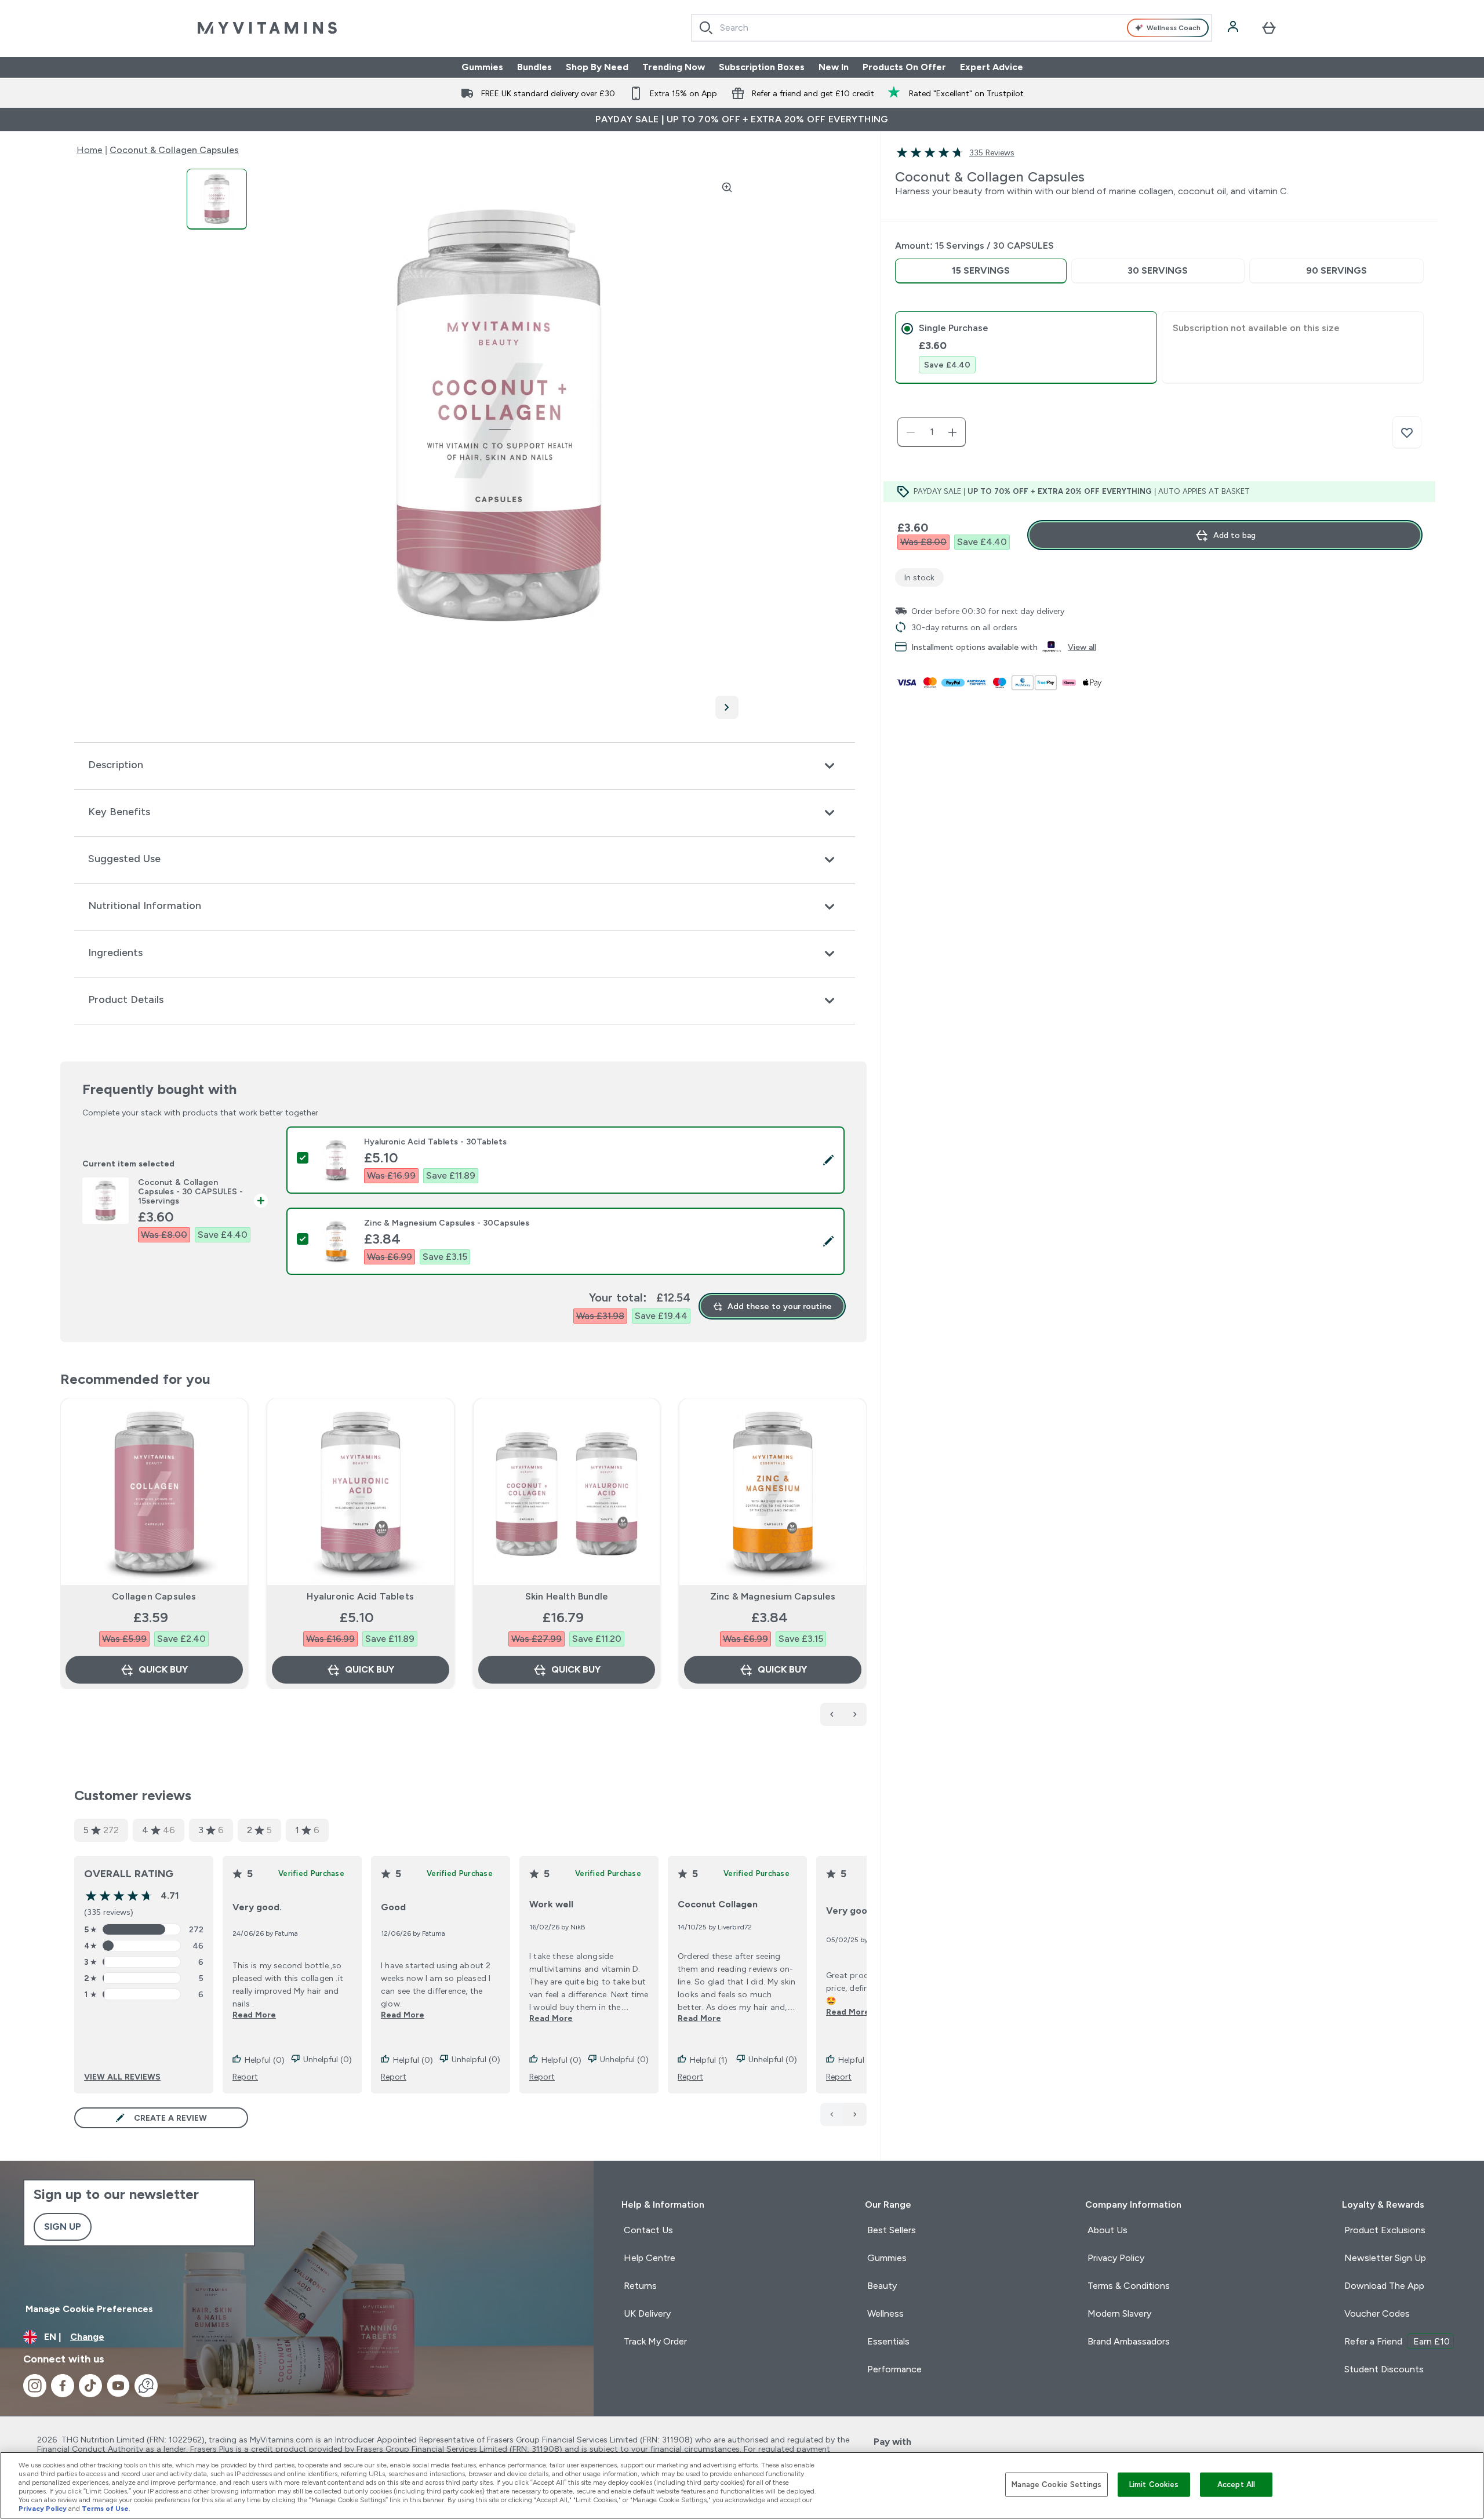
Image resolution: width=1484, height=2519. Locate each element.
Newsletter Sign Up (1385, 2258)
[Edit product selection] (828, 1160)
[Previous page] (832, 2114)
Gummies (482, 67)
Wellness (885, 2313)
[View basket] (1269, 28)
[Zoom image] (727, 187)
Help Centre (650, 2258)
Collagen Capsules (154, 1596)
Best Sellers (892, 2230)
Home (90, 150)
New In (834, 67)
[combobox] (952, 28)
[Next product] (855, 1714)
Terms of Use (105, 2509)
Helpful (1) (709, 2060)
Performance (894, 2369)
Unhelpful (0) (328, 2059)
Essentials (888, 2341)
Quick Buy (163, 1669)
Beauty (882, 2286)
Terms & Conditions (1129, 2286)
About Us (1107, 2230)
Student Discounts (1384, 2369)
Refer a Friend (1397, 2341)
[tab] (1026, 348)
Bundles (534, 67)
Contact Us (648, 2230)
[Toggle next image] (727, 707)
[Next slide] (864, 1569)
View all (1082, 647)
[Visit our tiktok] (90, 2386)
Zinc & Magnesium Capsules (773, 1596)
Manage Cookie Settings (1056, 2485)
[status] (932, 432)
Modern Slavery (1119, 2313)
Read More (254, 2015)
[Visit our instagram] (35, 2386)
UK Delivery (647, 2313)
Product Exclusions (1385, 2230)
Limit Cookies (1154, 2485)
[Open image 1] (217, 199)
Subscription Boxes (762, 67)
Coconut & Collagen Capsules (174, 150)
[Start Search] (706, 28)
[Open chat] (146, 2386)
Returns (640, 2286)
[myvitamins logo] (267, 28)
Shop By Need (597, 67)
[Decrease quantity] (911, 432)
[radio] (981, 271)
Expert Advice (992, 67)
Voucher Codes (1377, 2313)
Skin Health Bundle (567, 1596)
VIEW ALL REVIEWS (122, 2077)
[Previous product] (832, 1714)
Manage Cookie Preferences (89, 2309)
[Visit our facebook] (63, 2386)
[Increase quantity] (952, 432)
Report (245, 2077)
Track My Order (655, 2341)
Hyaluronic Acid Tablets (360, 1596)
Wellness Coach (1174, 28)
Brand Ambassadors (1129, 2341)
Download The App (1384, 2286)
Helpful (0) (265, 2060)
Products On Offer (904, 67)
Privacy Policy (1116, 2258)
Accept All (1236, 2485)
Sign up (63, 2227)
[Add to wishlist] (1407, 432)
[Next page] (855, 2114)
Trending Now (674, 67)
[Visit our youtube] (118, 2386)
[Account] (1234, 28)
